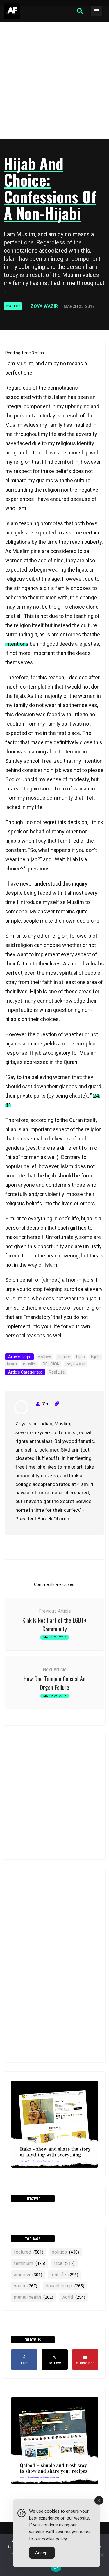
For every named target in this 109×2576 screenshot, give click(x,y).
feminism (30, 2263)
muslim (30, 1364)
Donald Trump (65, 2286)
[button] (80, 11)
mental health (34, 2297)
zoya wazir (76, 1364)
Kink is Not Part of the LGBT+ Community (54, 1624)
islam (12, 1364)
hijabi (96, 1357)
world (73, 2297)
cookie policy (54, 2539)
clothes (44, 1357)
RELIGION (51, 1364)
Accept (42, 2553)
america (28, 2275)
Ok (56, 2567)
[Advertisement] (54, 82)
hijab (81, 1357)
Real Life (13, 306)
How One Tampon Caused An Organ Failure (54, 1683)
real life (64, 2275)
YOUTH (26, 2286)
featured (29, 2252)
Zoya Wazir (44, 306)
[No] (102, 2555)
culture (64, 1357)
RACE (64, 2263)
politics (65, 2252)
